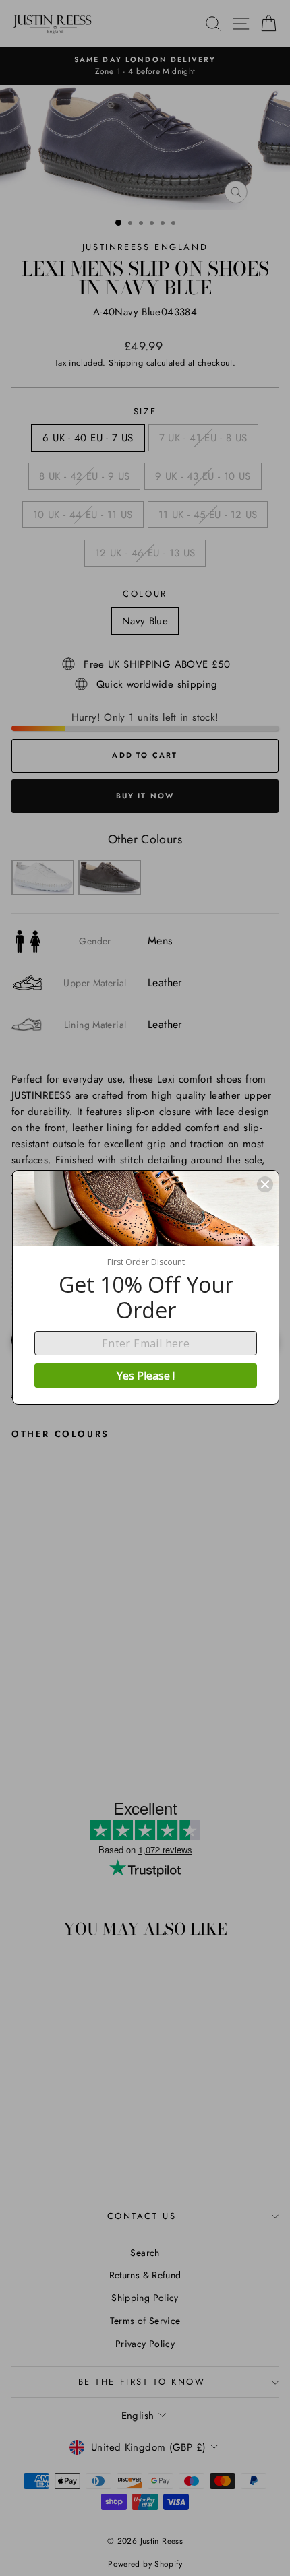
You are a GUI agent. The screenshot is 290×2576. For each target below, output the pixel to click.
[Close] (265, 1184)
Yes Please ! (146, 1376)
